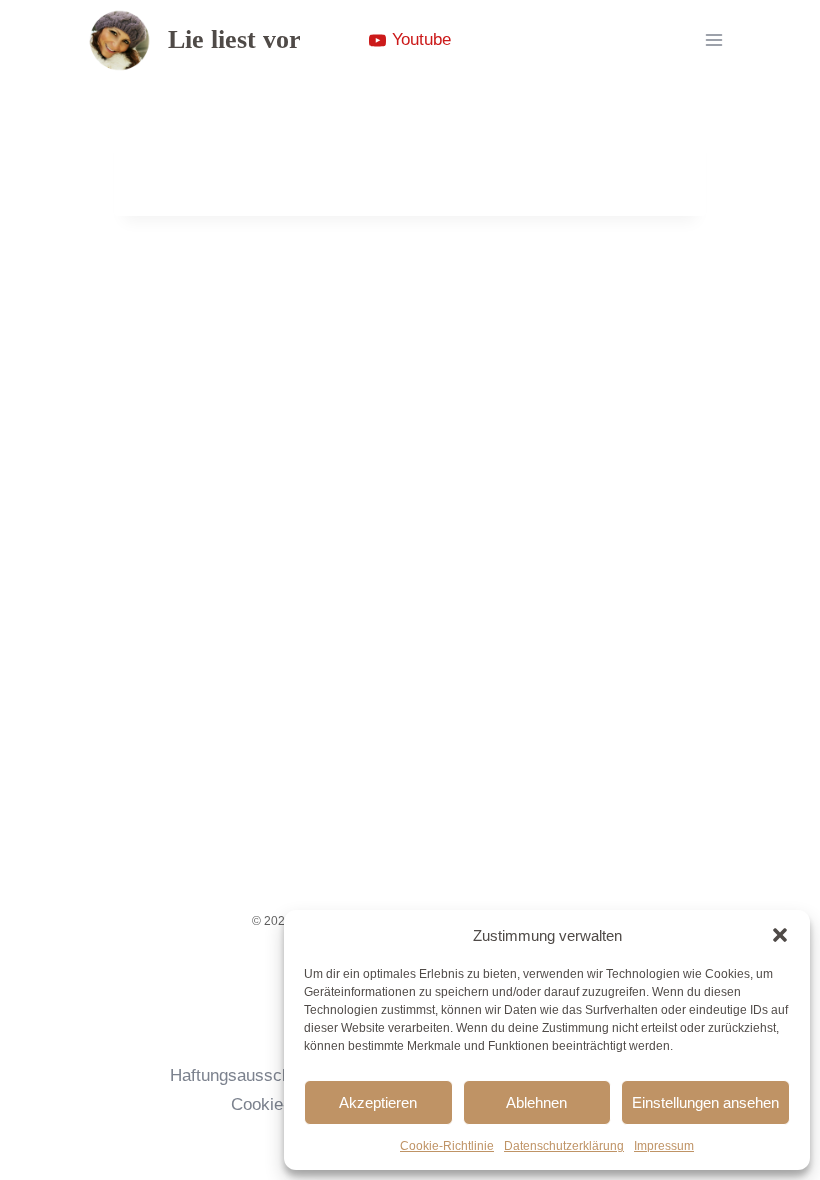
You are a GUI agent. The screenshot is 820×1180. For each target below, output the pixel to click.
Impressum (664, 1146)
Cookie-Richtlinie (447, 1146)
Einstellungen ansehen (705, 1102)
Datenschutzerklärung (564, 1146)
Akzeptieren (378, 1102)
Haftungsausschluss (246, 1075)
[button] (780, 935)
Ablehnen (536, 1102)
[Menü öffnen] (713, 39)
